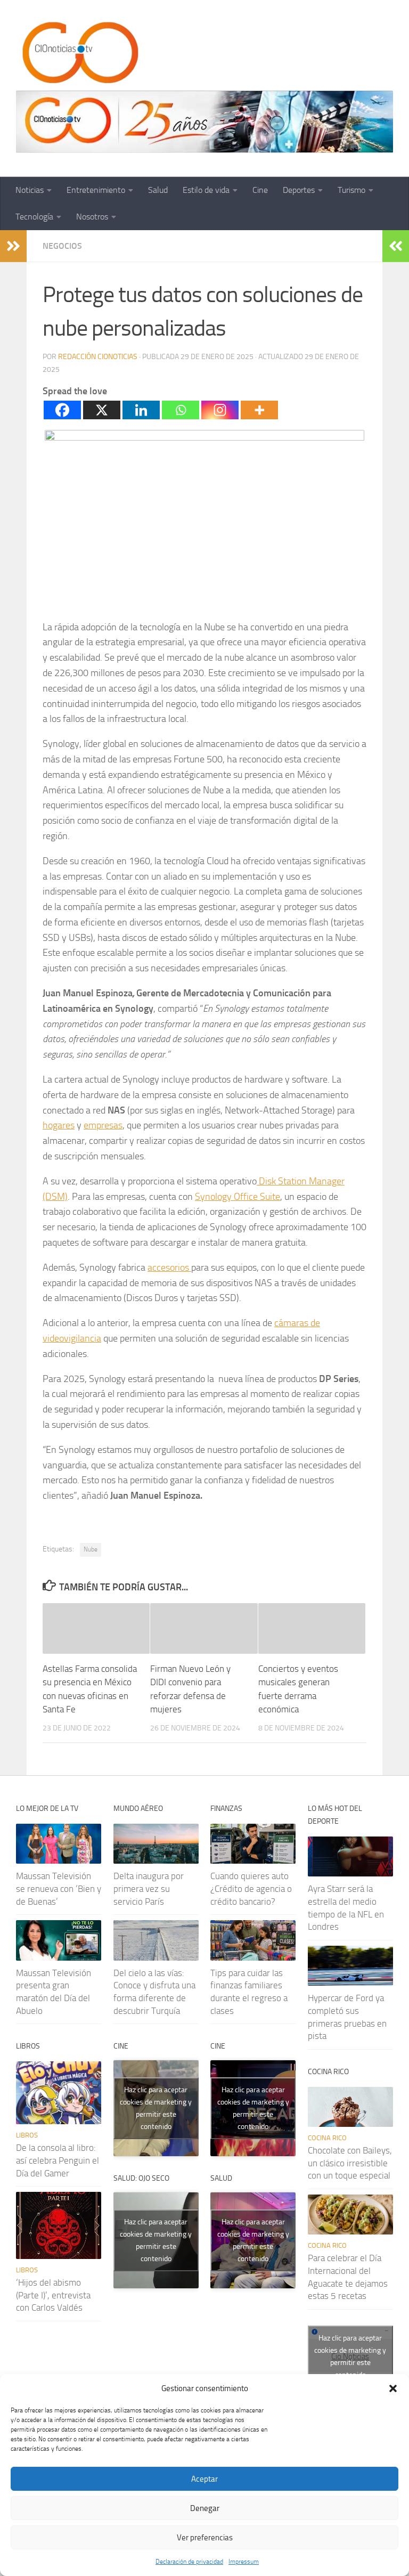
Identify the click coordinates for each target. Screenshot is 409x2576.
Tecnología (34, 217)
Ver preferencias (205, 2538)
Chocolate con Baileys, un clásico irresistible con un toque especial (350, 2163)
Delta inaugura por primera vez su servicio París (149, 1888)
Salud (158, 190)
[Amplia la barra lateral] (13, 246)
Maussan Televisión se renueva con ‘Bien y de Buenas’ (59, 1888)
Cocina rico (327, 2138)
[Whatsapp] (181, 410)
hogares (59, 1125)
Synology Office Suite (238, 1197)
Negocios (62, 246)
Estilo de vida (206, 190)
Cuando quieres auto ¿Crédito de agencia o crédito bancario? (251, 1888)
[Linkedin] (141, 410)
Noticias (30, 190)
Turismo (351, 190)
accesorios (169, 1267)
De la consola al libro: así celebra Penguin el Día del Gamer (58, 2160)
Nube (91, 1549)
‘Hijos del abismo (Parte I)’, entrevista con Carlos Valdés (53, 2295)
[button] (393, 2388)
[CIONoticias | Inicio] (78, 53)
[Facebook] (62, 410)
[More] (259, 410)
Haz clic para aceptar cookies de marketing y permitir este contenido (156, 2108)
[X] (102, 410)
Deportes (299, 190)
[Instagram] (220, 410)
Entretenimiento (96, 190)
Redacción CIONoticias (98, 357)
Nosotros (92, 217)
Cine (260, 190)
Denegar (205, 2508)
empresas (103, 1125)
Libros (27, 2135)
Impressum (244, 2562)
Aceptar (204, 2479)
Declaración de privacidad (189, 2562)
